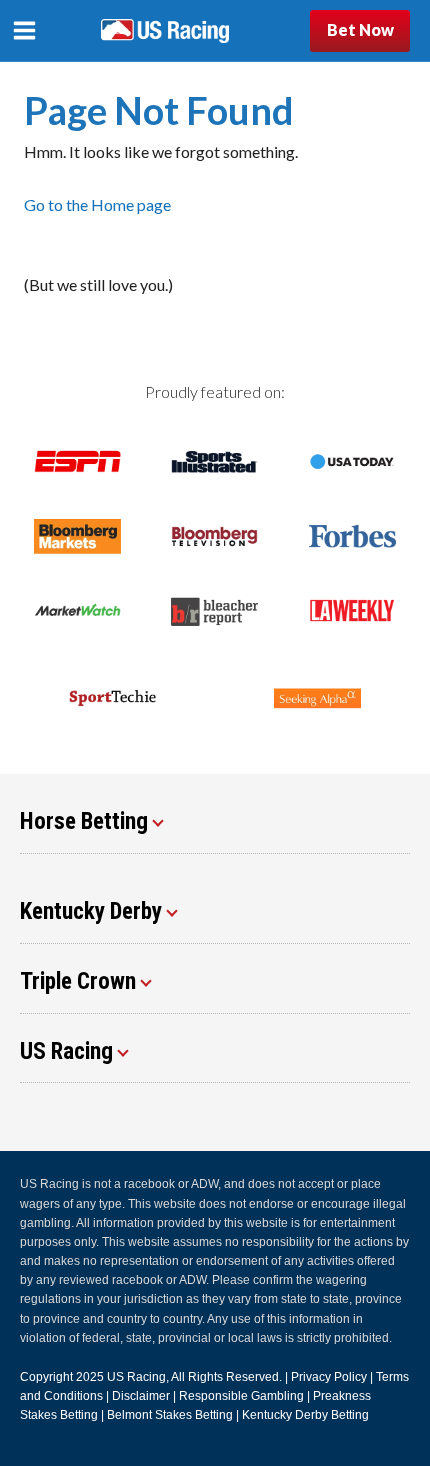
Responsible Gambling (241, 1396)
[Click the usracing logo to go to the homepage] (165, 31)
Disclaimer (141, 1396)
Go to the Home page (97, 204)
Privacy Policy (329, 1377)
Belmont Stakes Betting (170, 1415)
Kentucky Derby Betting (305, 1415)
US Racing (136, 1377)
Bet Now (360, 29)
